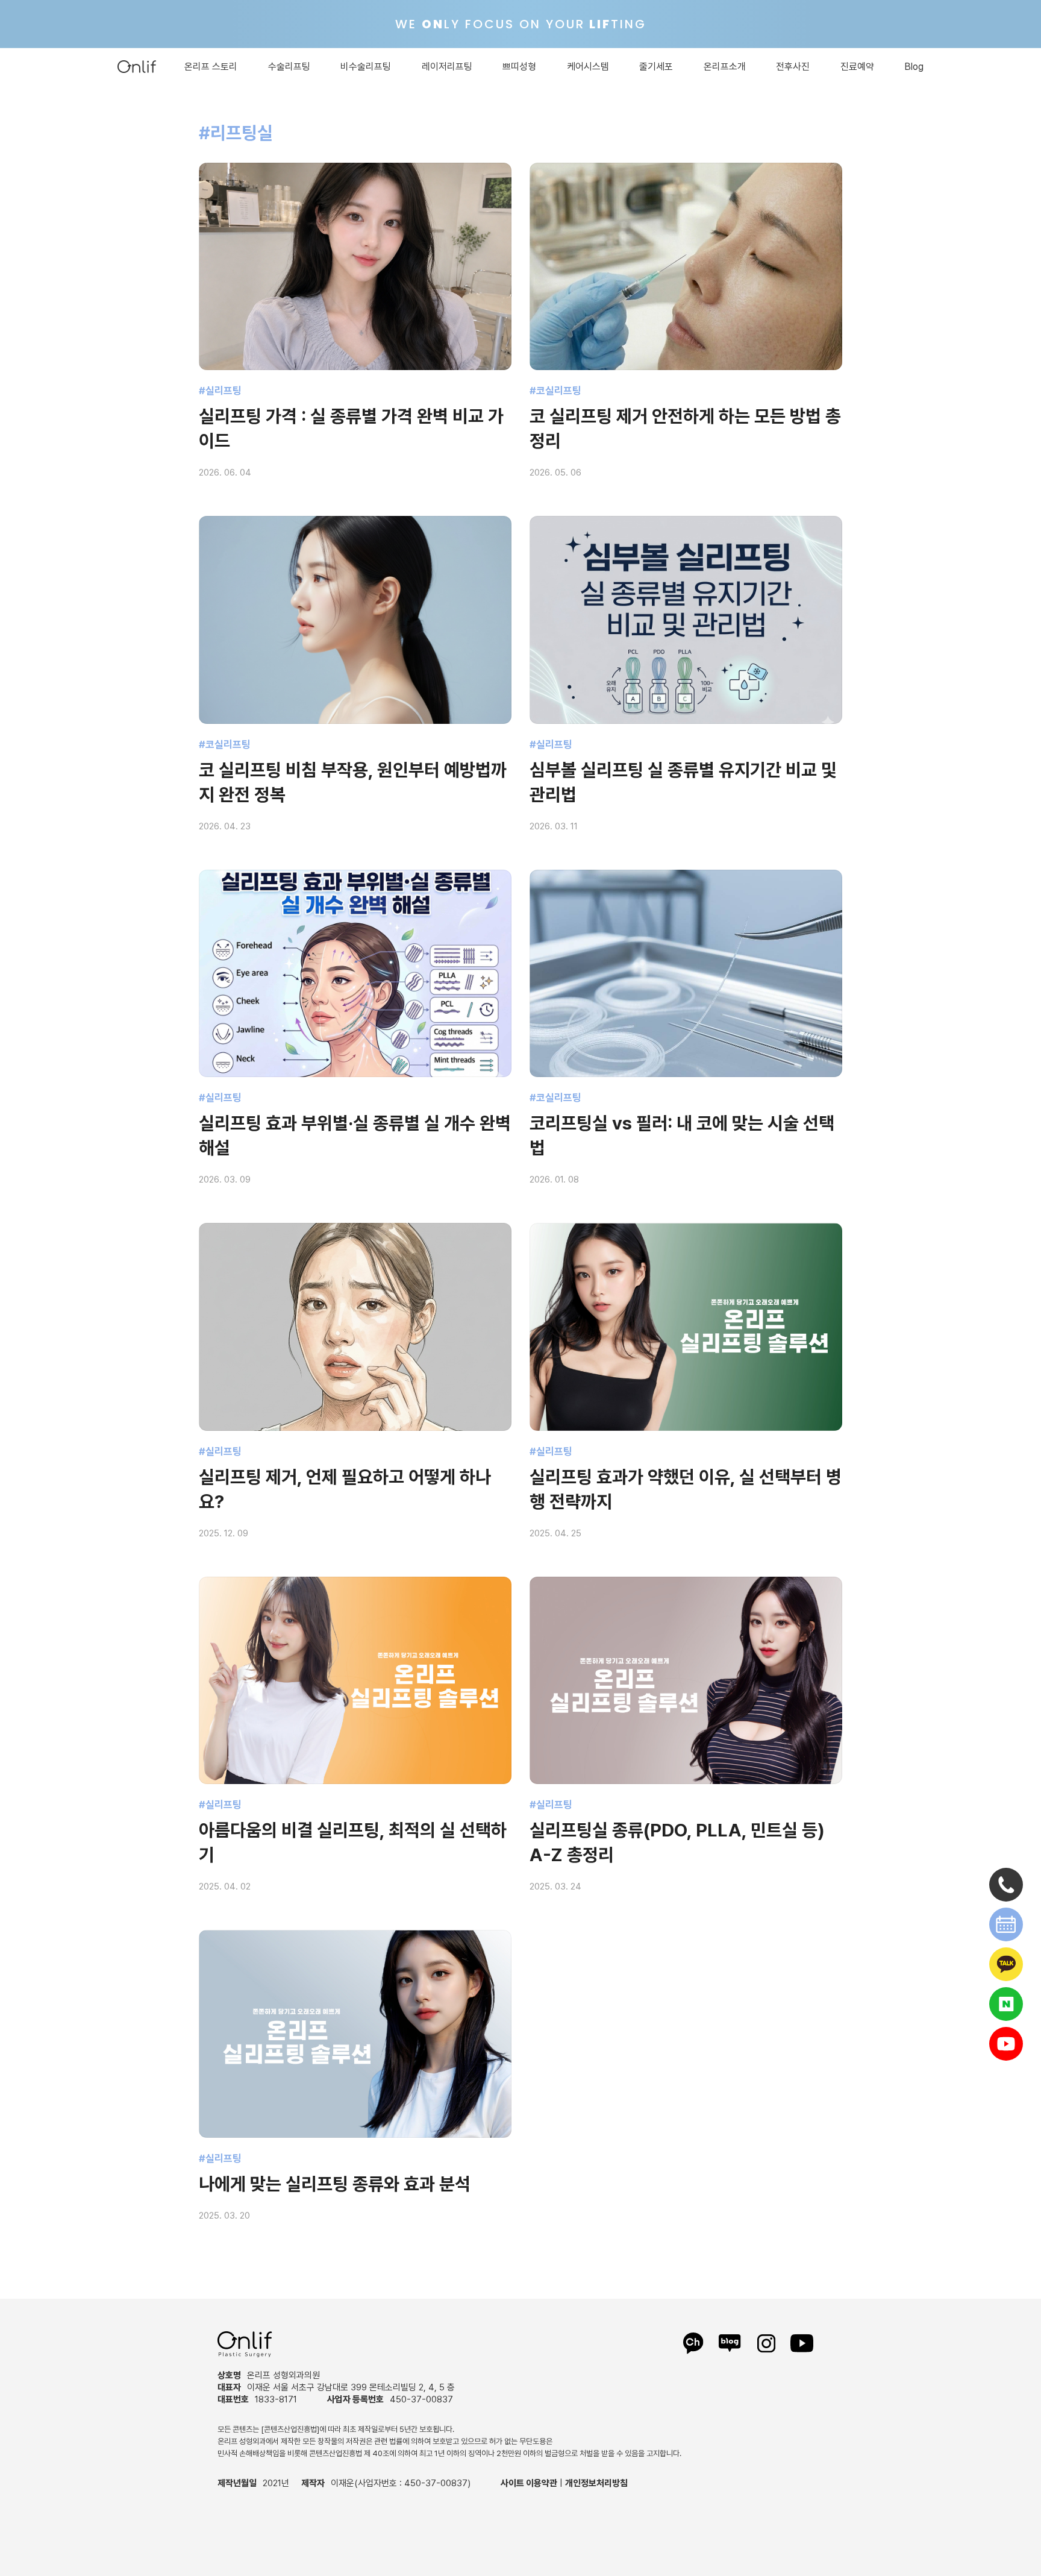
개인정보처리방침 (596, 2483)
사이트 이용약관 (529, 2483)
